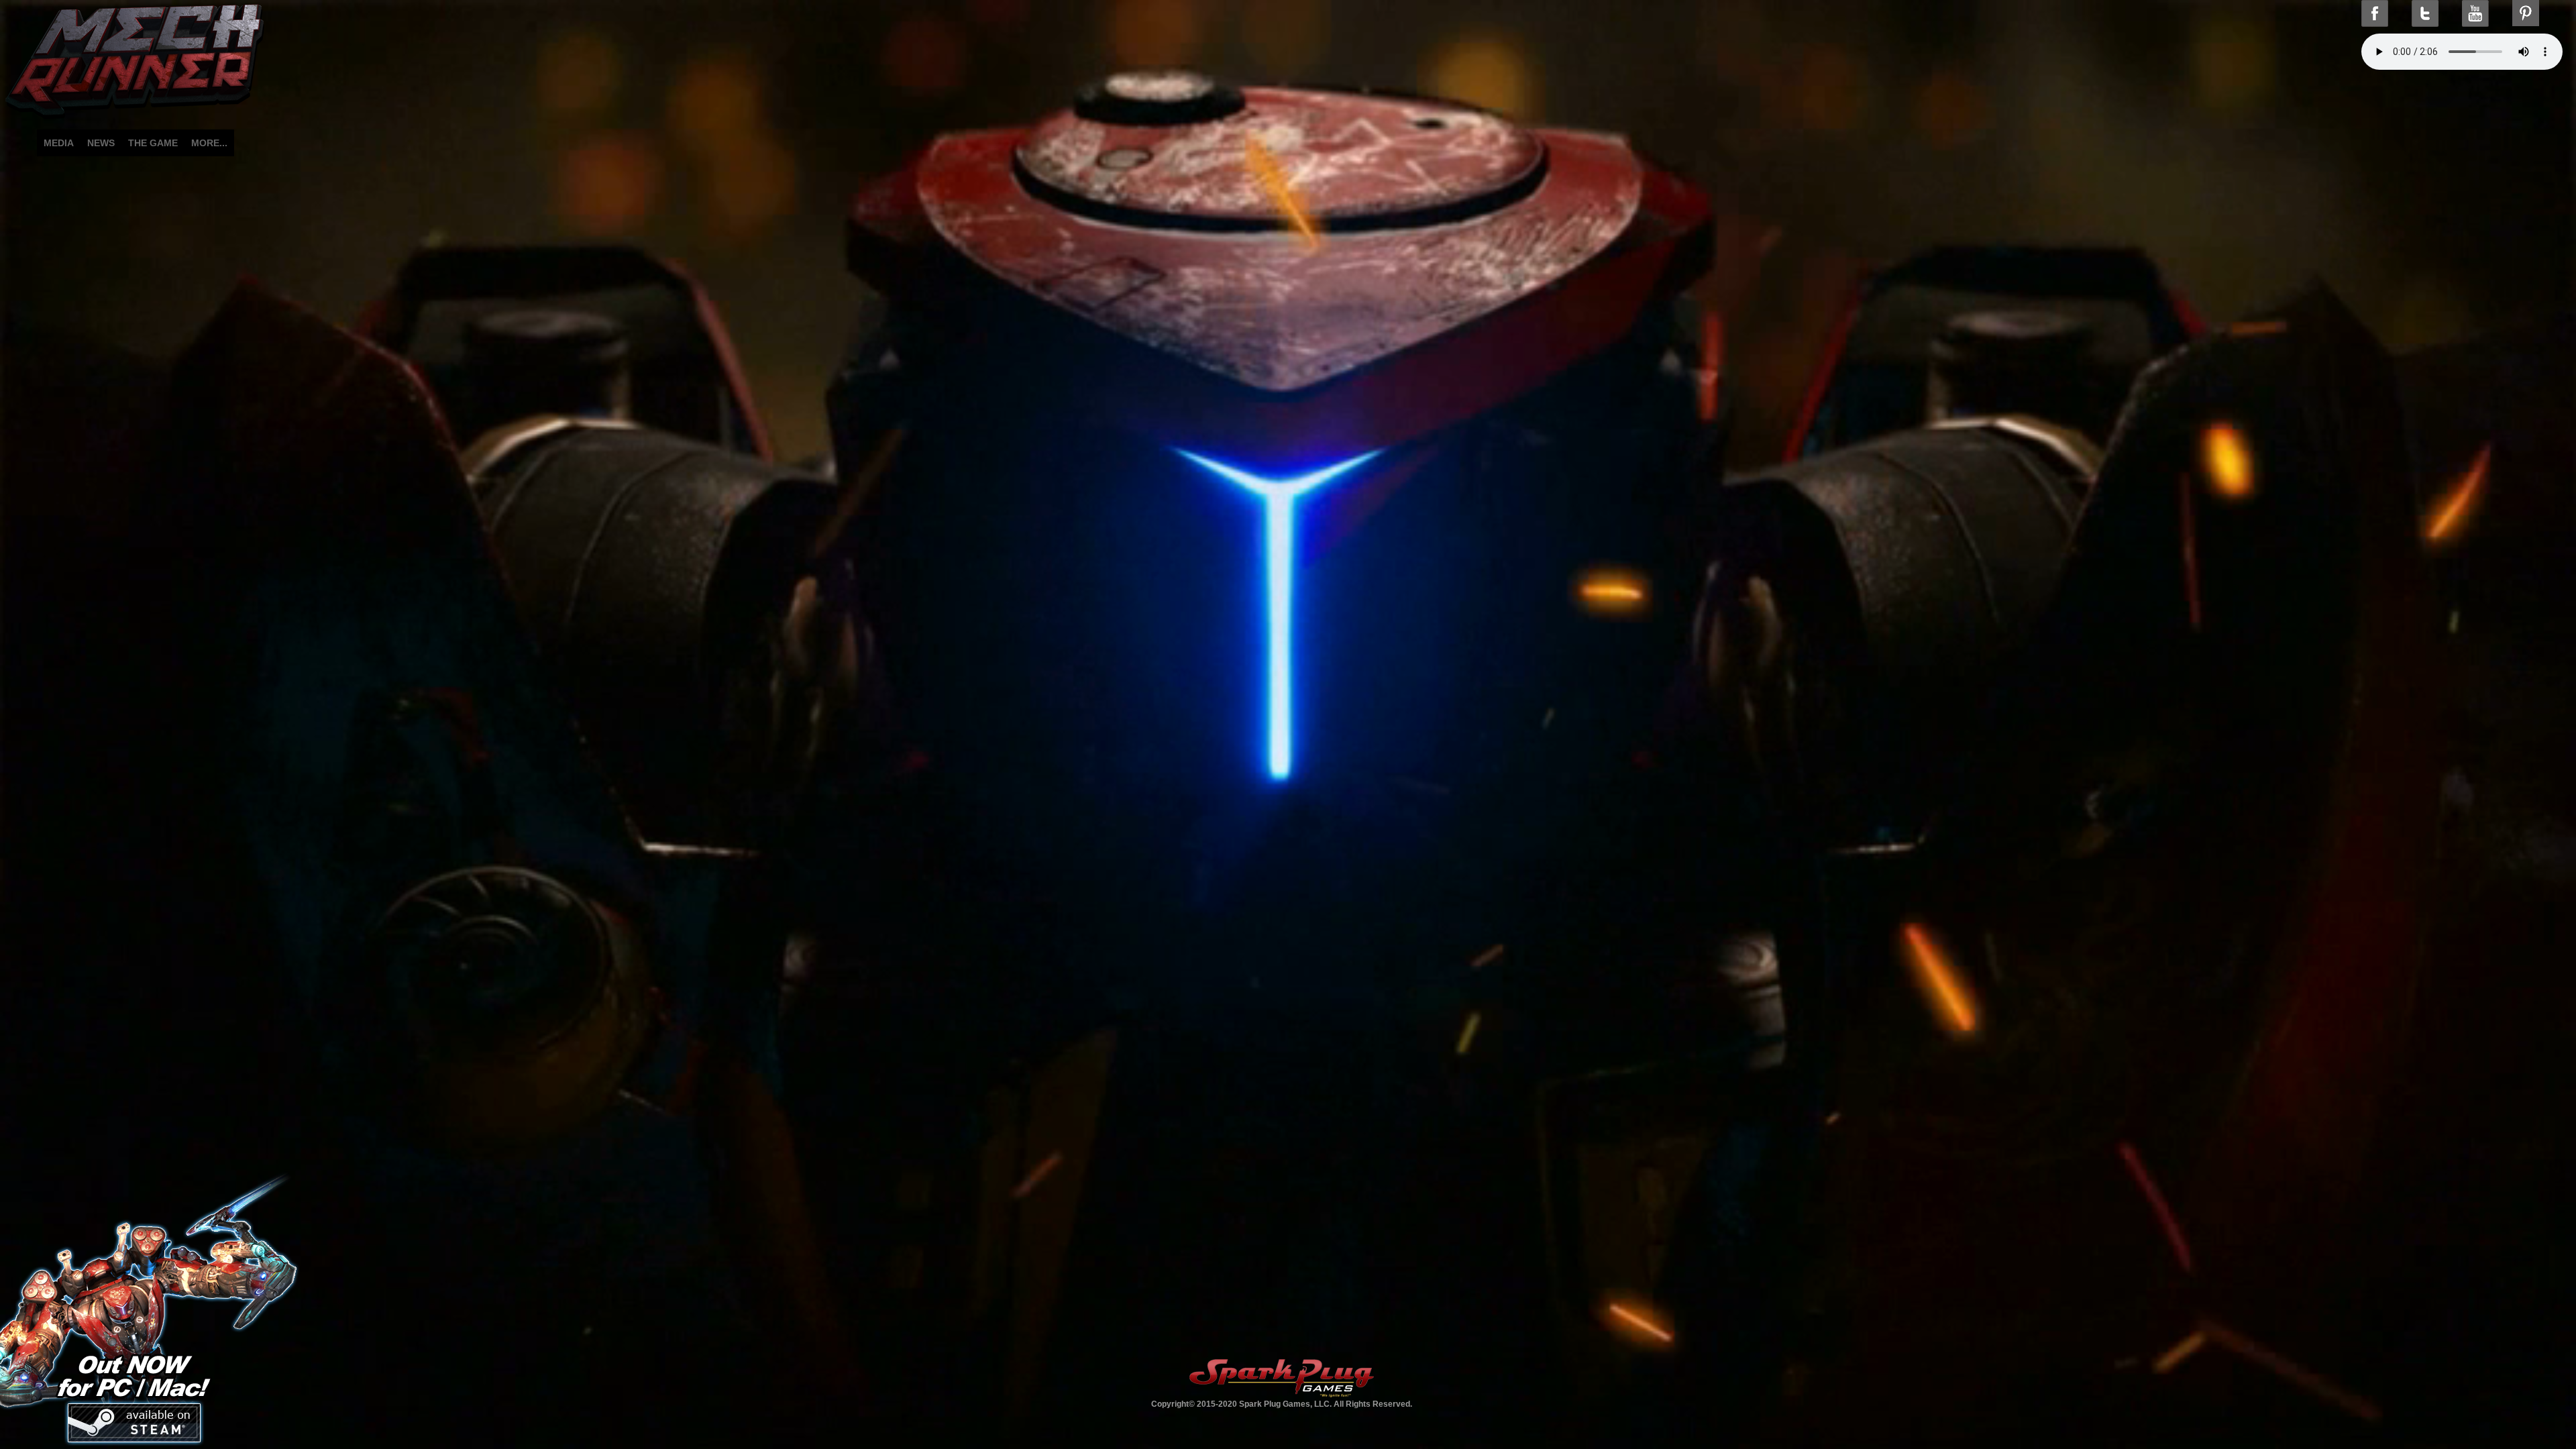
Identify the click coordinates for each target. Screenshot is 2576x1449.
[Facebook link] (2375, 13)
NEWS (101, 143)
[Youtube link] (2475, 13)
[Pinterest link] (2526, 13)
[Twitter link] (2425, 13)
